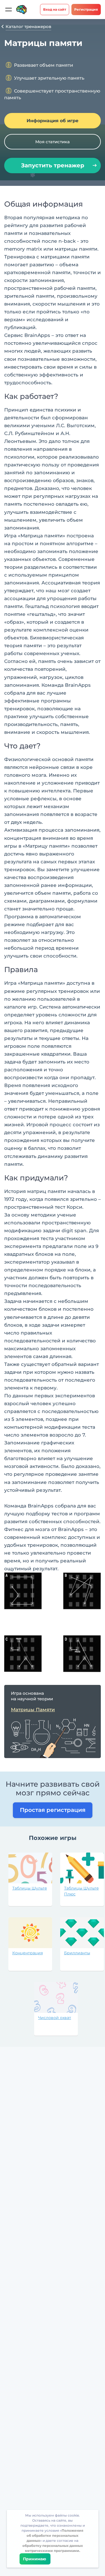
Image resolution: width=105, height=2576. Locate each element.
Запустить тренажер (53, 165)
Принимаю (35, 2559)
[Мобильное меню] (8, 10)
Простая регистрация (53, 1810)
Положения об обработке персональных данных (55, 2535)
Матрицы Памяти (33, 1710)
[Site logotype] (22, 10)
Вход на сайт (55, 9)
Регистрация (86, 9)
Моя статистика (53, 142)
